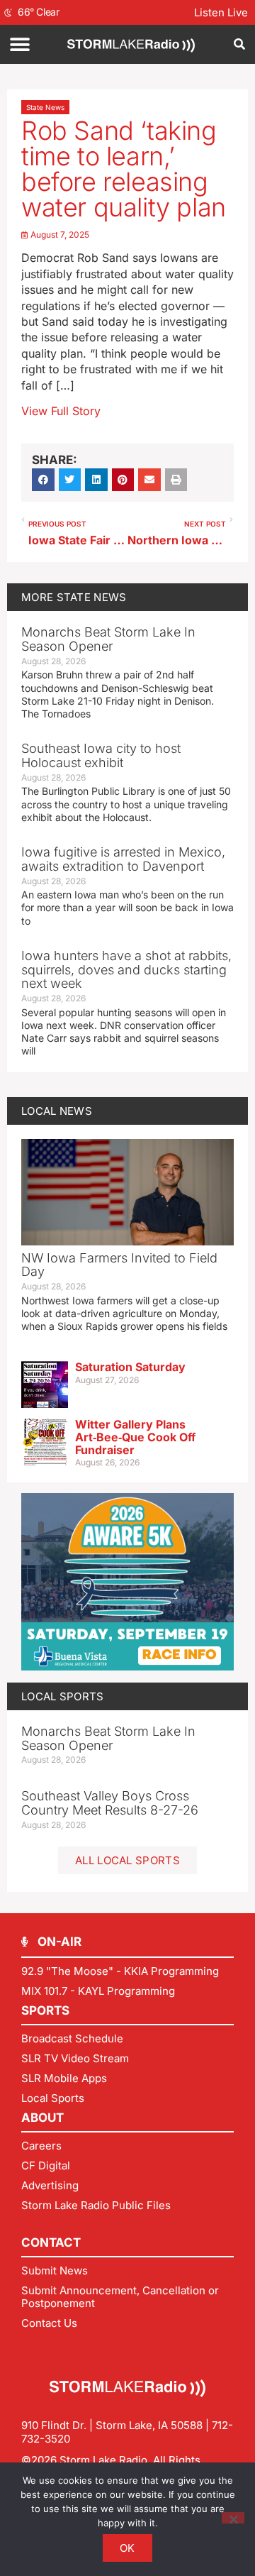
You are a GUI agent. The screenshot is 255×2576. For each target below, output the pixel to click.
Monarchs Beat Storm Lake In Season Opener (108, 639)
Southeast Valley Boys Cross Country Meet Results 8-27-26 (110, 1803)
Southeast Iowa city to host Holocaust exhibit (101, 755)
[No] (233, 2518)
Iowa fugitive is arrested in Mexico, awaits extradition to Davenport (123, 859)
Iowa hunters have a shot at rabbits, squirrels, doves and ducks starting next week (126, 970)
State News (45, 107)
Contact (51, 2242)
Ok (127, 2548)
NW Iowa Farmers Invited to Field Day (119, 1265)
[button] (19, 44)
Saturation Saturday (130, 1367)
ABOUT (42, 2118)
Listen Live (221, 12)
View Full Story (61, 411)
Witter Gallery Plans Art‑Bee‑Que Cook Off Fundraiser (135, 1437)
